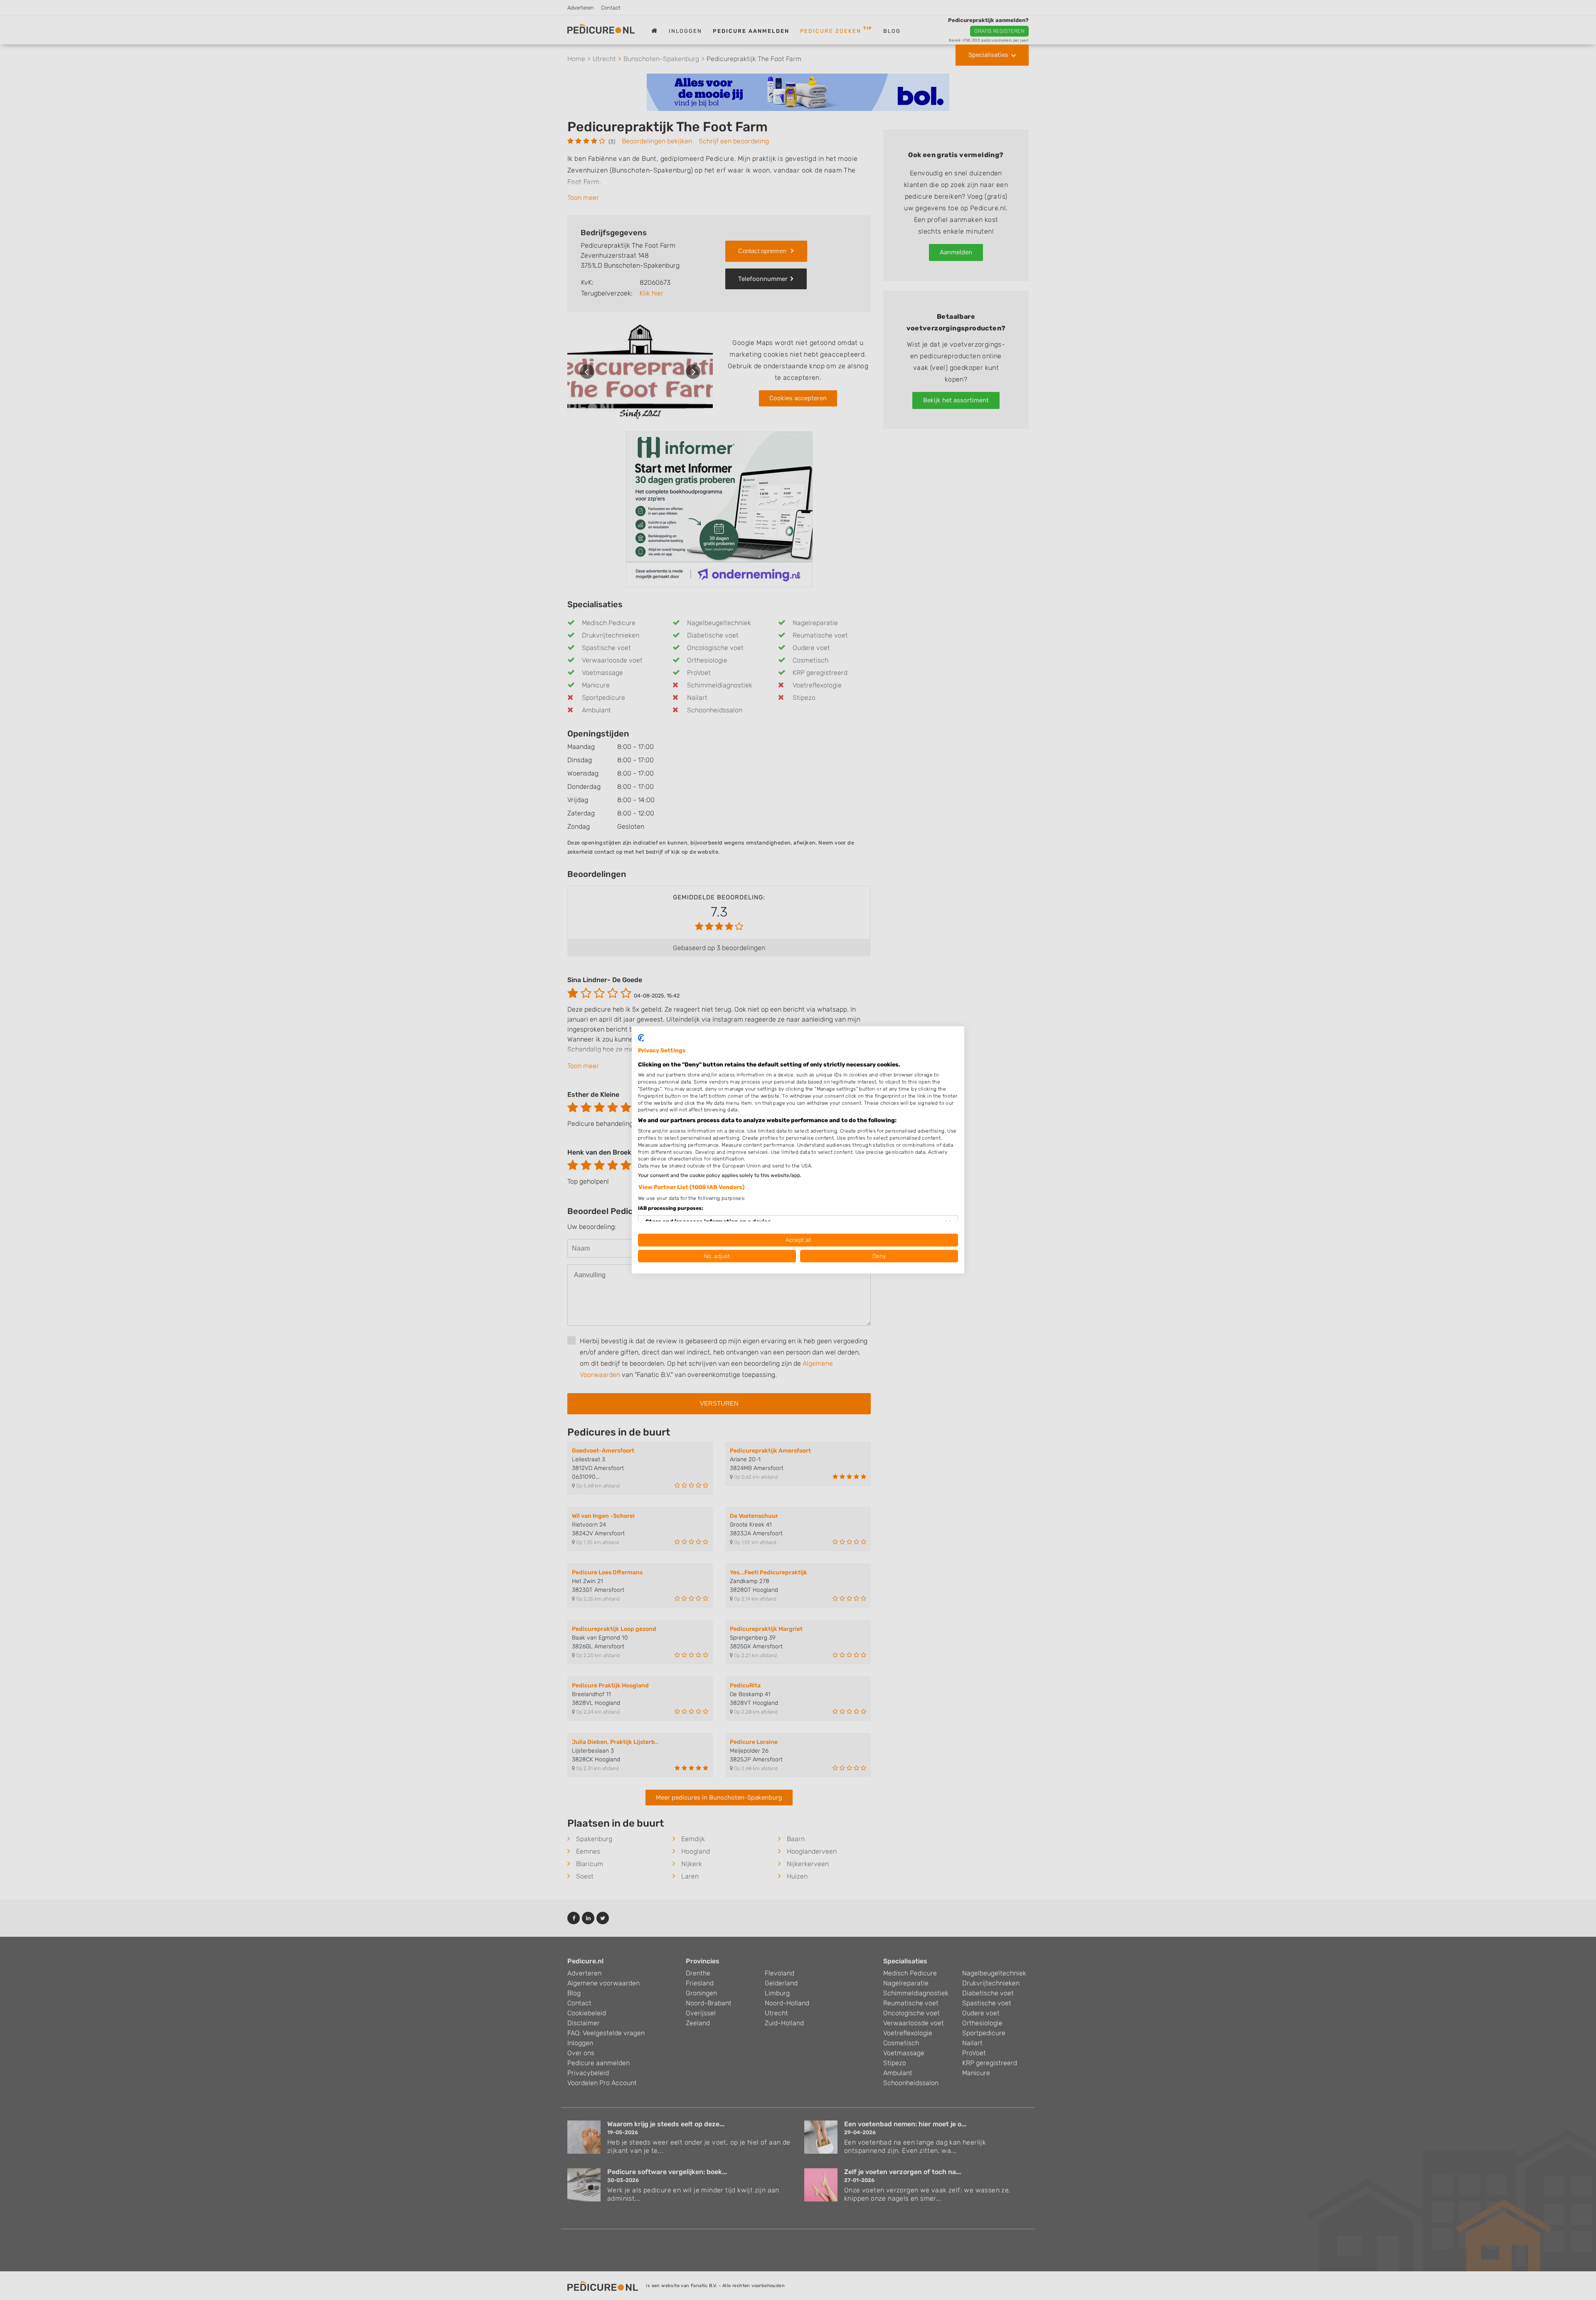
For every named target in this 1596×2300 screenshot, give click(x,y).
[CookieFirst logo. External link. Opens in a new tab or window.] (641, 1038)
